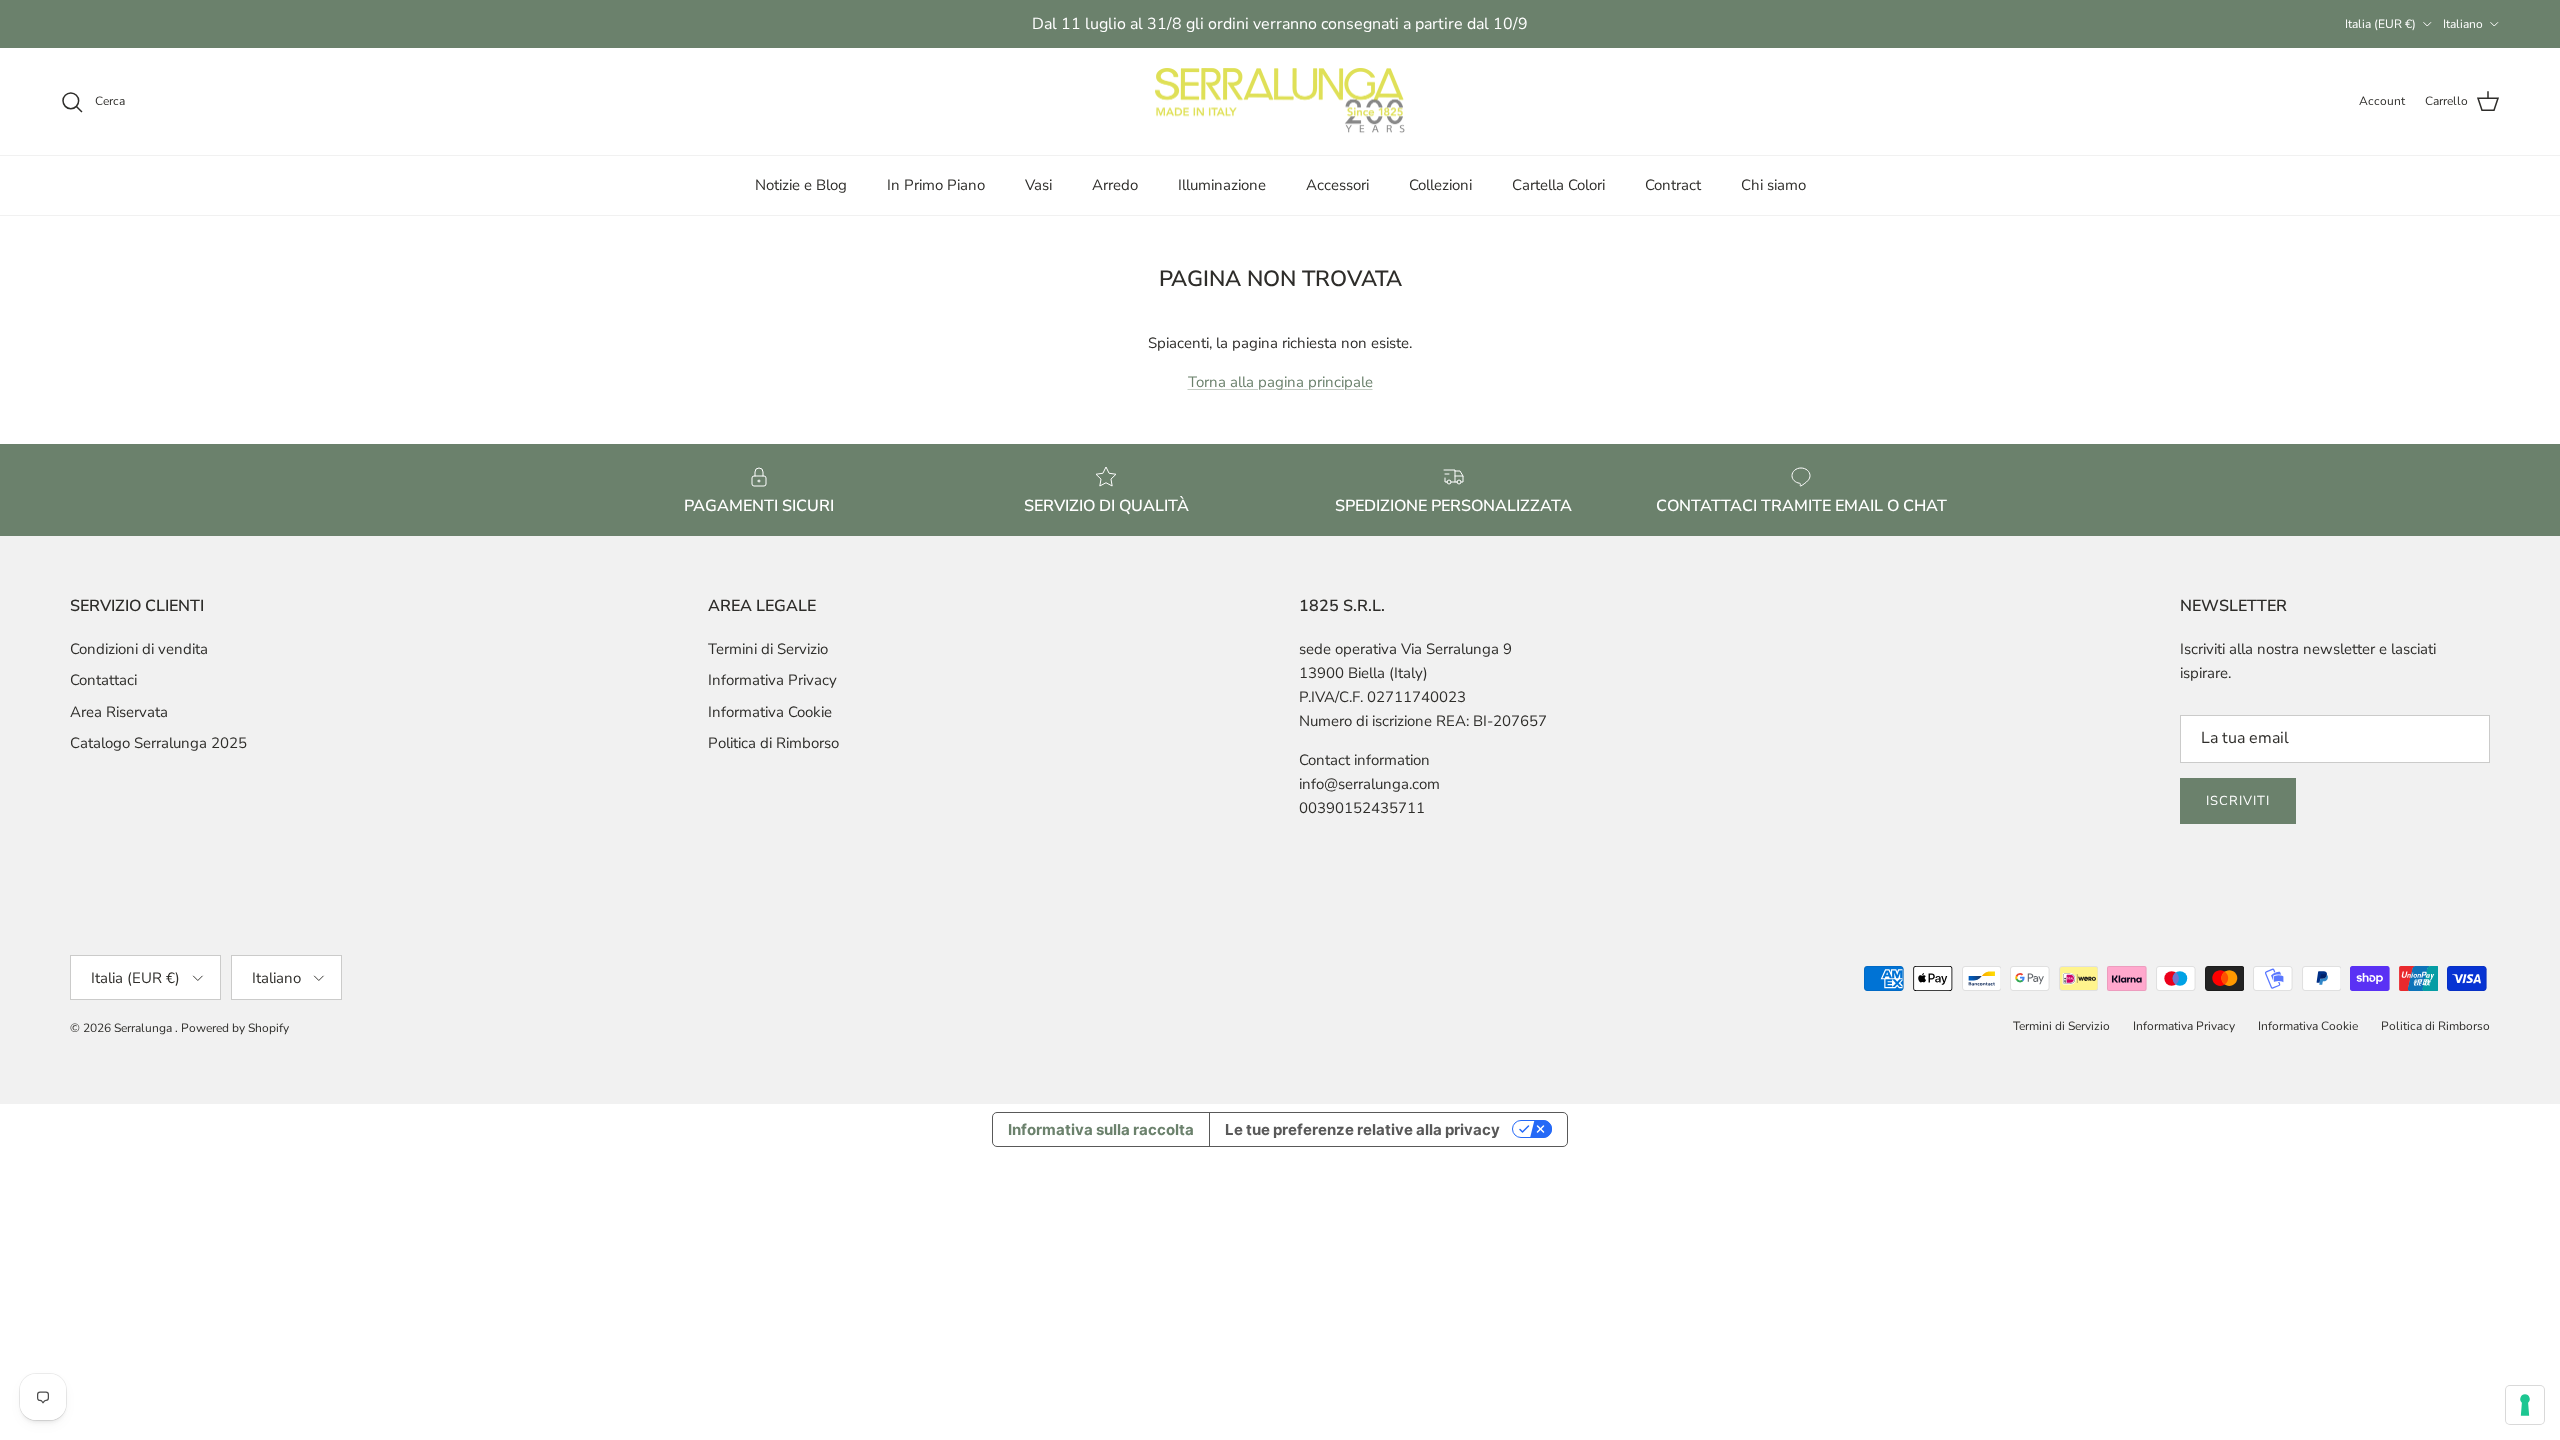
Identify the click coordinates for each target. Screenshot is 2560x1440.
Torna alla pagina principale (1280, 382)
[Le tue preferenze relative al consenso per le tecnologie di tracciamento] (2525, 1405)
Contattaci (103, 680)
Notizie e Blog (801, 185)
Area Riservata (119, 712)
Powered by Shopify (235, 1028)
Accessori (1337, 185)
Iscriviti (2238, 801)
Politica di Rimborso (773, 743)
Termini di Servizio (768, 649)
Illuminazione (1222, 185)
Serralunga (144, 1028)
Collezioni (1440, 185)
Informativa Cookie (770, 712)
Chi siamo (1773, 185)
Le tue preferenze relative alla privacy (1362, 1129)
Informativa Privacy (772, 680)
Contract (1673, 185)
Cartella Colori (1558, 185)
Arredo (1115, 185)
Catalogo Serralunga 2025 (158, 743)
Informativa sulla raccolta (1101, 1129)
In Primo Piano (936, 185)
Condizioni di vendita (139, 649)
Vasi (1038, 185)
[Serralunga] (1280, 102)
